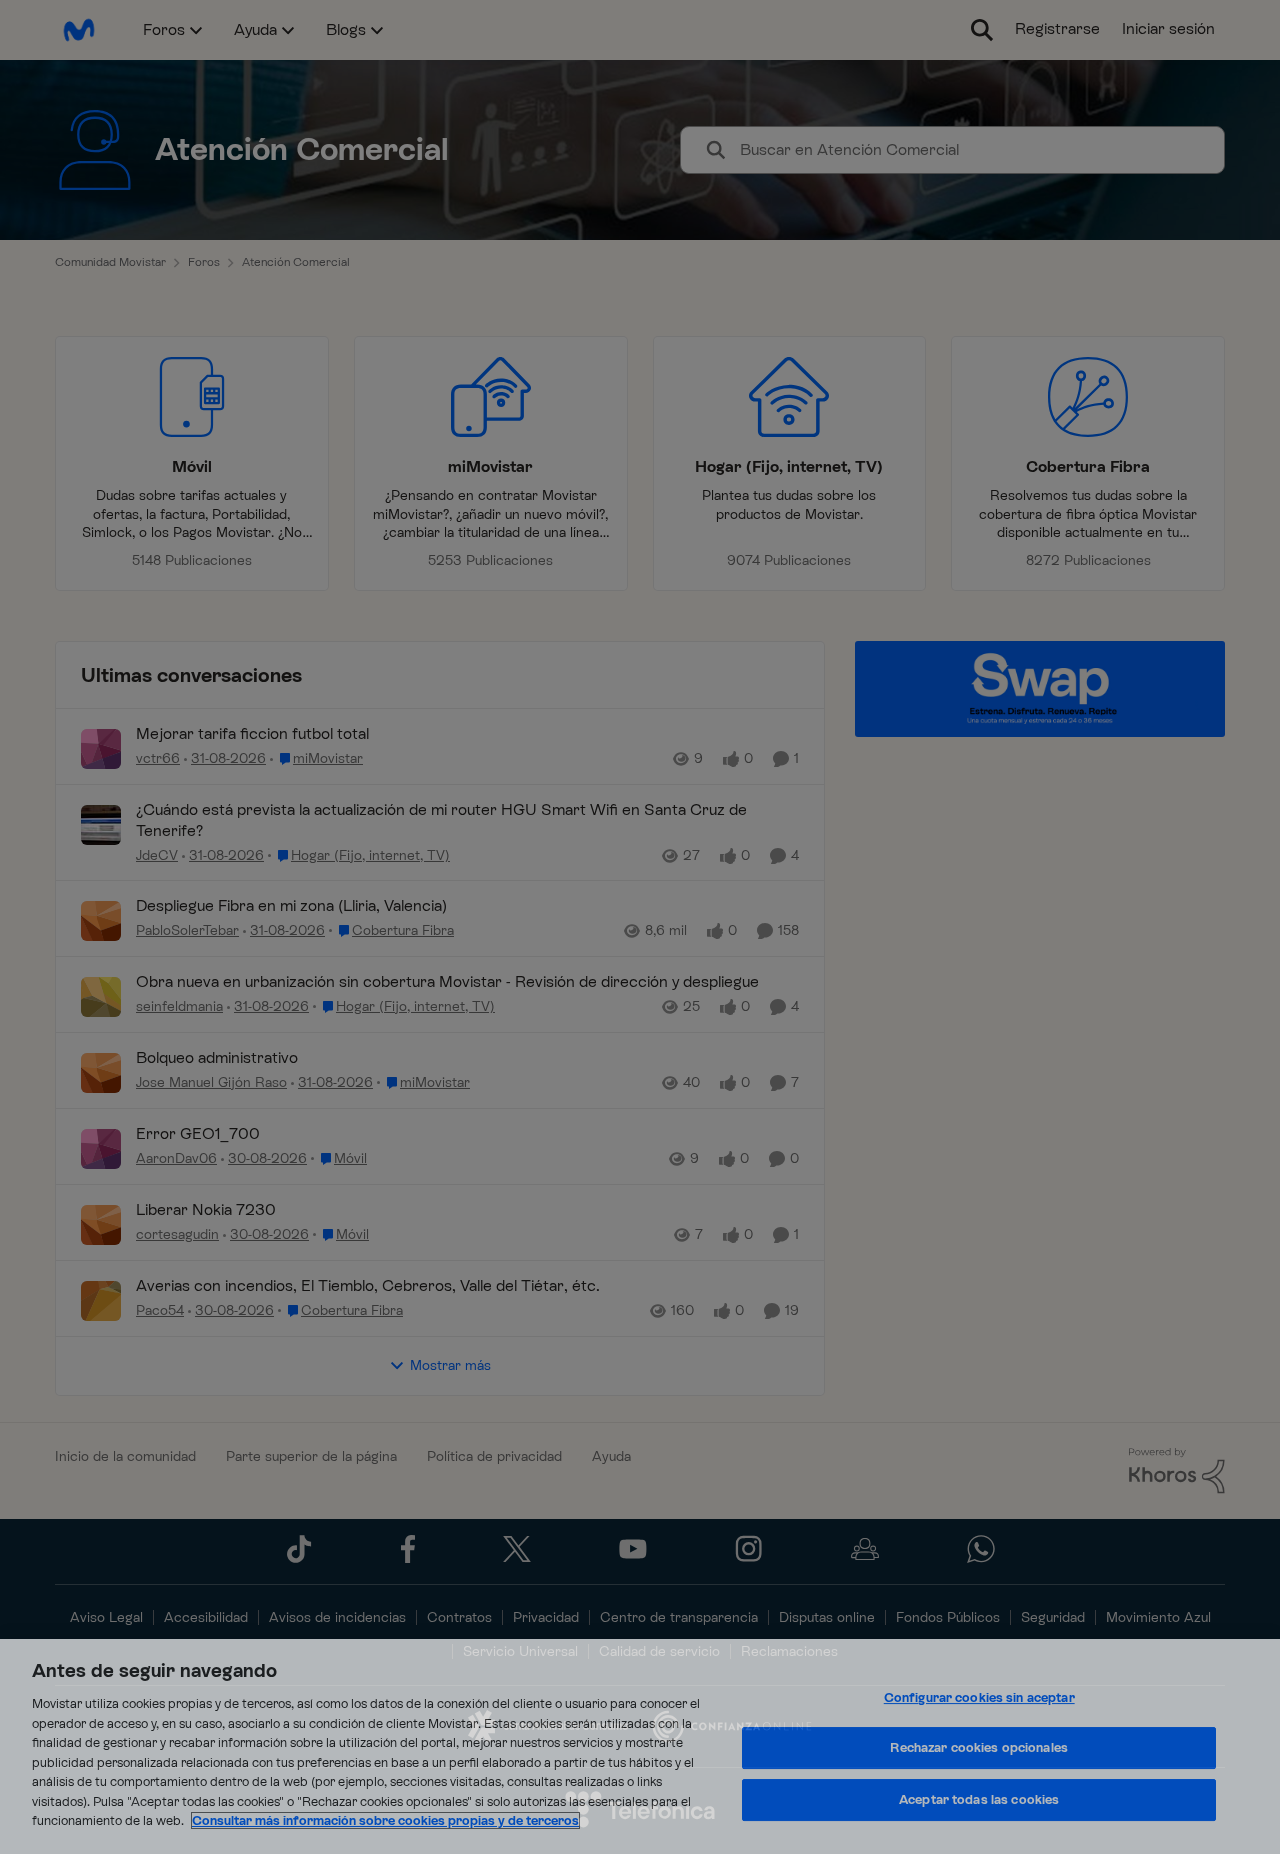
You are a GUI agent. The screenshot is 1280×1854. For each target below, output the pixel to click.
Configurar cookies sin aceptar (979, 1697)
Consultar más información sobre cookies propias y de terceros (385, 1820)
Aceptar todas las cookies (979, 1799)
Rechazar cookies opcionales (979, 1747)
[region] (640, 1746)
